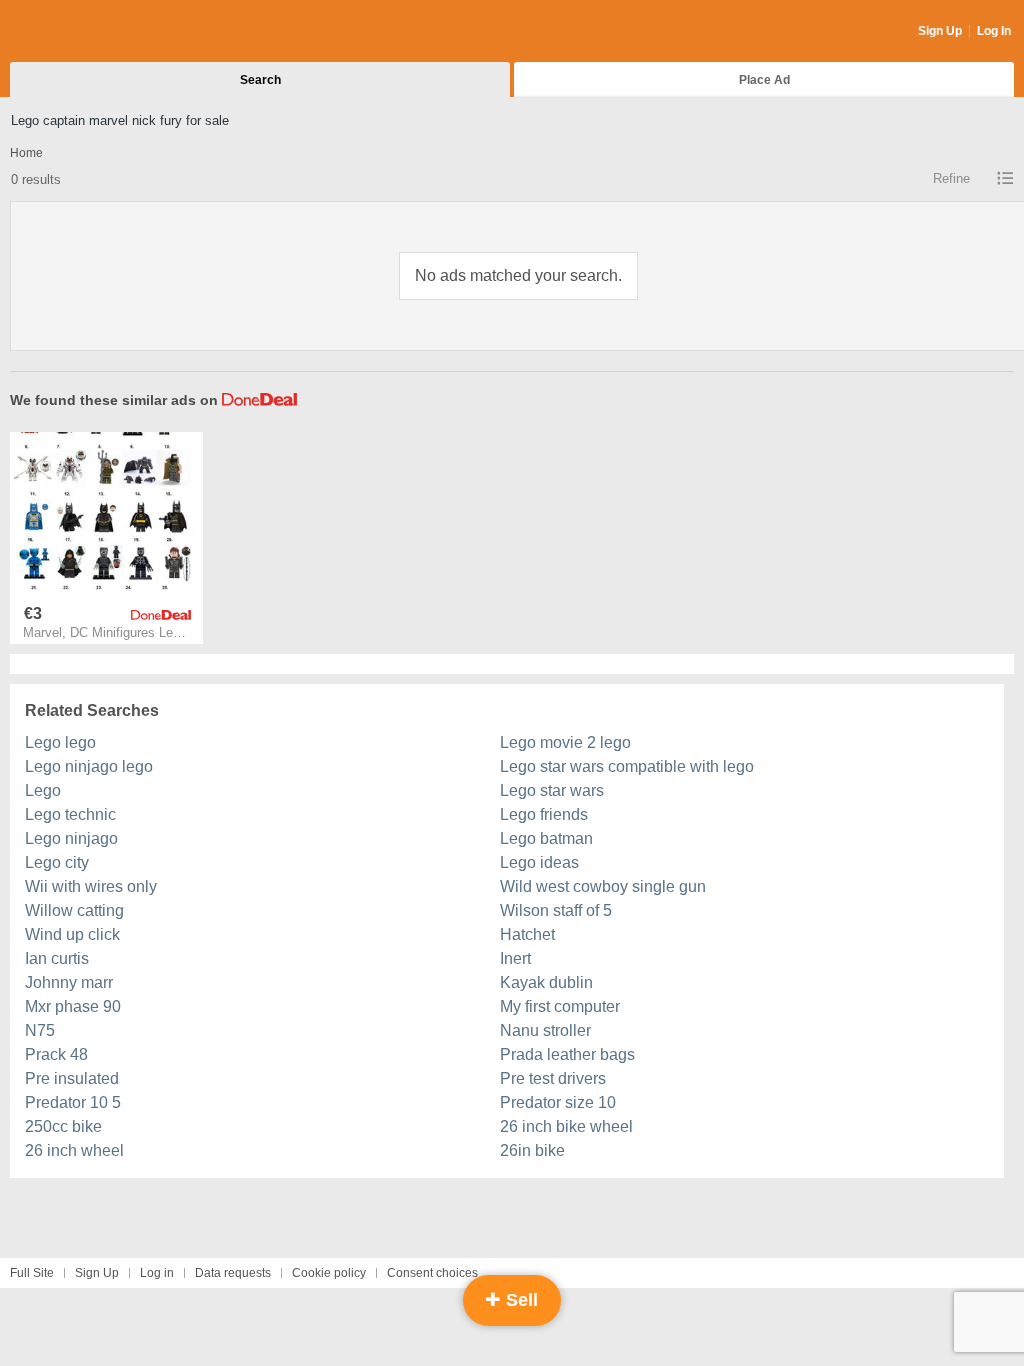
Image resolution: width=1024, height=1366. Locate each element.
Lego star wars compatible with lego (627, 766)
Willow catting (74, 910)
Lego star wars (552, 790)
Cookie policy (329, 1273)
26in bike (532, 1150)
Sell (519, 1300)
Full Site (32, 1273)
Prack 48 (56, 1054)
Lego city (57, 862)
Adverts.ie (88, 32)
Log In (994, 31)
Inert (515, 958)
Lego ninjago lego (89, 766)
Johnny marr (69, 982)
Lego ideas (539, 862)
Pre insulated (72, 1078)
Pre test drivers (553, 1078)
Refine (951, 178)
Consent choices (432, 1273)
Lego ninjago (71, 838)
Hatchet (527, 934)
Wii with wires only (91, 886)
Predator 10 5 (73, 1102)
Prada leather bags (567, 1054)
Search (260, 80)
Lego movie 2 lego (565, 742)
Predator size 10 (558, 1102)
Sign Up (940, 31)
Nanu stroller (545, 1030)
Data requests (233, 1273)
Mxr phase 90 (73, 1006)
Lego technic (70, 814)
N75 (40, 1030)
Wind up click (72, 934)
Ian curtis (57, 958)
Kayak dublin (546, 982)
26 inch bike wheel (566, 1126)
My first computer (560, 1006)
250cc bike (63, 1126)
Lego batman (546, 838)
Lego (43, 790)
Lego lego (60, 742)
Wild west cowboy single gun (603, 886)
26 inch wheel (74, 1150)
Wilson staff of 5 (556, 910)
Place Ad (764, 80)
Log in (157, 1273)
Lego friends (544, 814)
